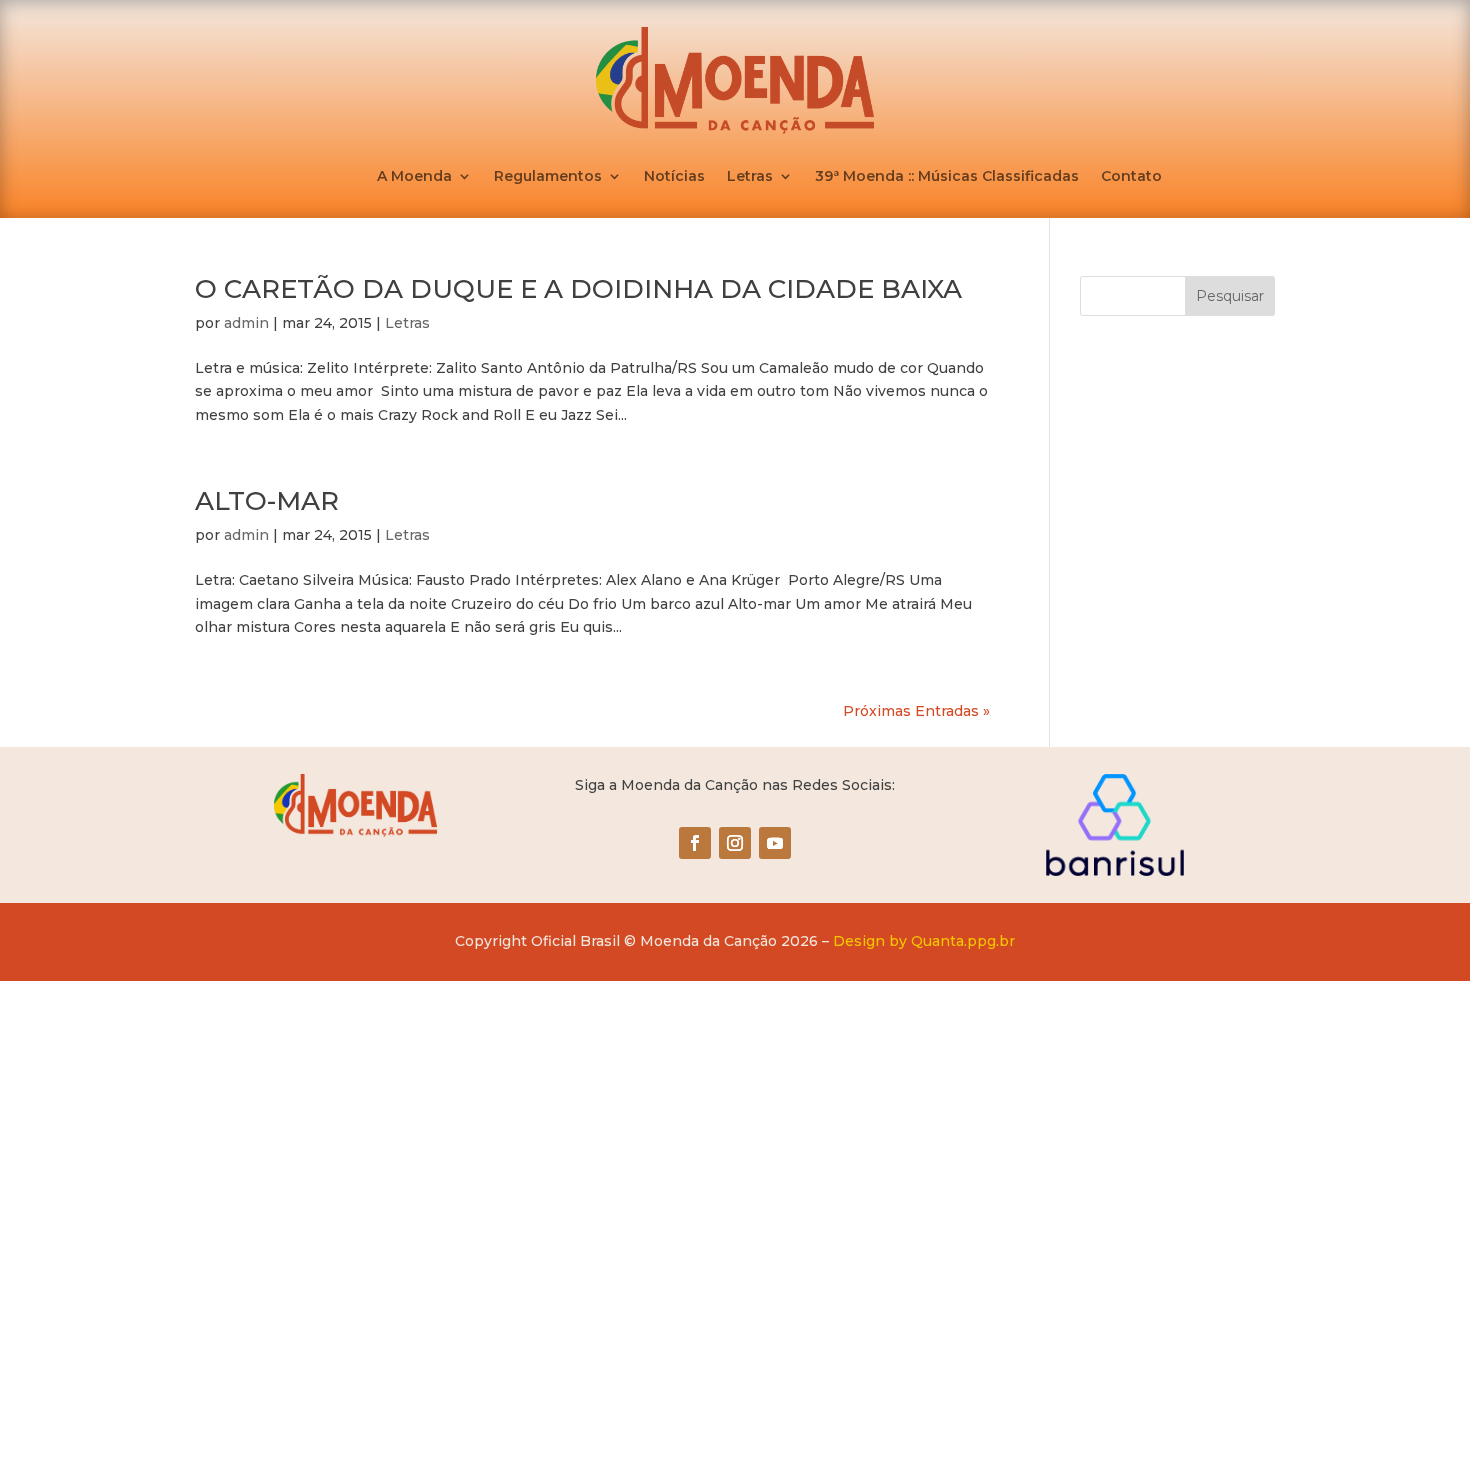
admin (246, 323)
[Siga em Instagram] (735, 843)
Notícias (674, 177)
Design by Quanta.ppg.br (924, 941)
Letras (750, 177)
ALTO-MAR (267, 501)
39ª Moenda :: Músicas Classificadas (947, 177)
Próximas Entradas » (916, 711)
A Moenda (414, 177)
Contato (1131, 177)
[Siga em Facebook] (695, 843)
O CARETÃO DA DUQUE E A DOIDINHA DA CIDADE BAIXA (578, 289)
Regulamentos (548, 177)
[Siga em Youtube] (775, 843)
